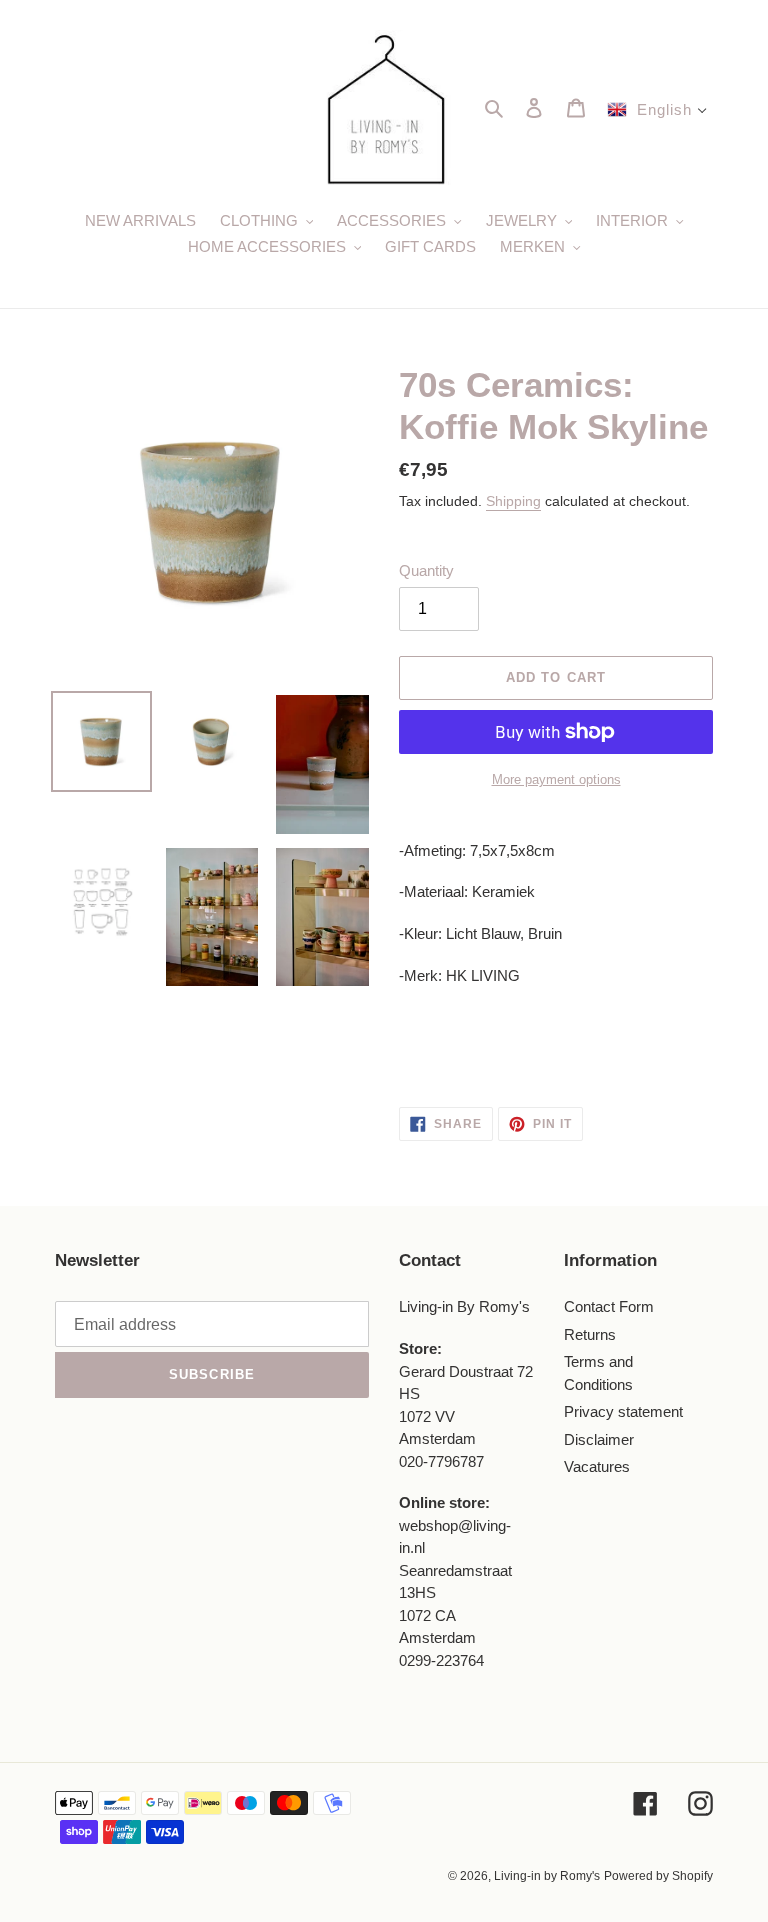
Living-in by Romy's (547, 1876)
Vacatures (597, 1466)
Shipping (513, 501)
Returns (590, 1334)
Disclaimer (599, 1439)
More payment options (556, 779)
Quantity (426, 570)
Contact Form (609, 1306)
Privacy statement (623, 1411)
